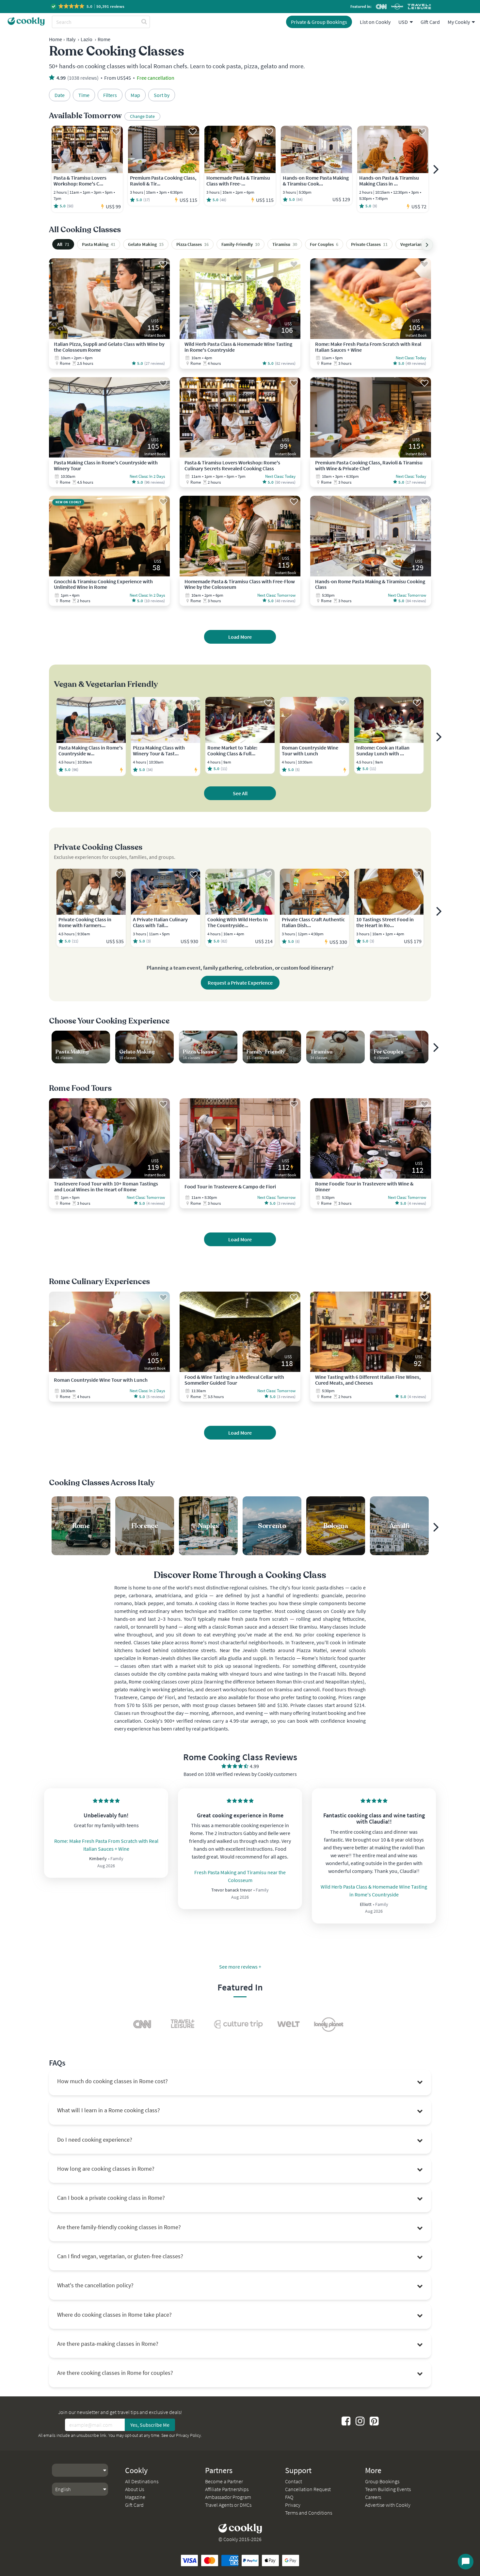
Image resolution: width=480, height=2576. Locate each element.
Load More (240, 637)
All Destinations (142, 2481)
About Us (135, 2489)
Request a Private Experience (240, 983)
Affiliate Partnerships (227, 2489)
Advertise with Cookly (388, 2505)
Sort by (162, 95)
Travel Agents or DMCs (228, 2505)
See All (240, 793)
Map (135, 95)
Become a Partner (224, 2481)
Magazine (135, 2497)
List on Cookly (375, 22)
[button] (88, 6)
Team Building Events (388, 2489)
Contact (294, 2481)
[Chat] (466, 2562)
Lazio (87, 39)
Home (56, 39)
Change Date (142, 116)
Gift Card (430, 22)
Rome (104, 39)
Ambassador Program (228, 2497)
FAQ (289, 2497)
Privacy (293, 2505)
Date (60, 95)
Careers (373, 2497)
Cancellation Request (308, 2489)
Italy (71, 39)
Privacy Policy (188, 2435)
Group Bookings (382, 2481)
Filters (110, 95)
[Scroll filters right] (427, 245)
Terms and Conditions (309, 2513)
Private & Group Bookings (319, 22)
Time (84, 95)
